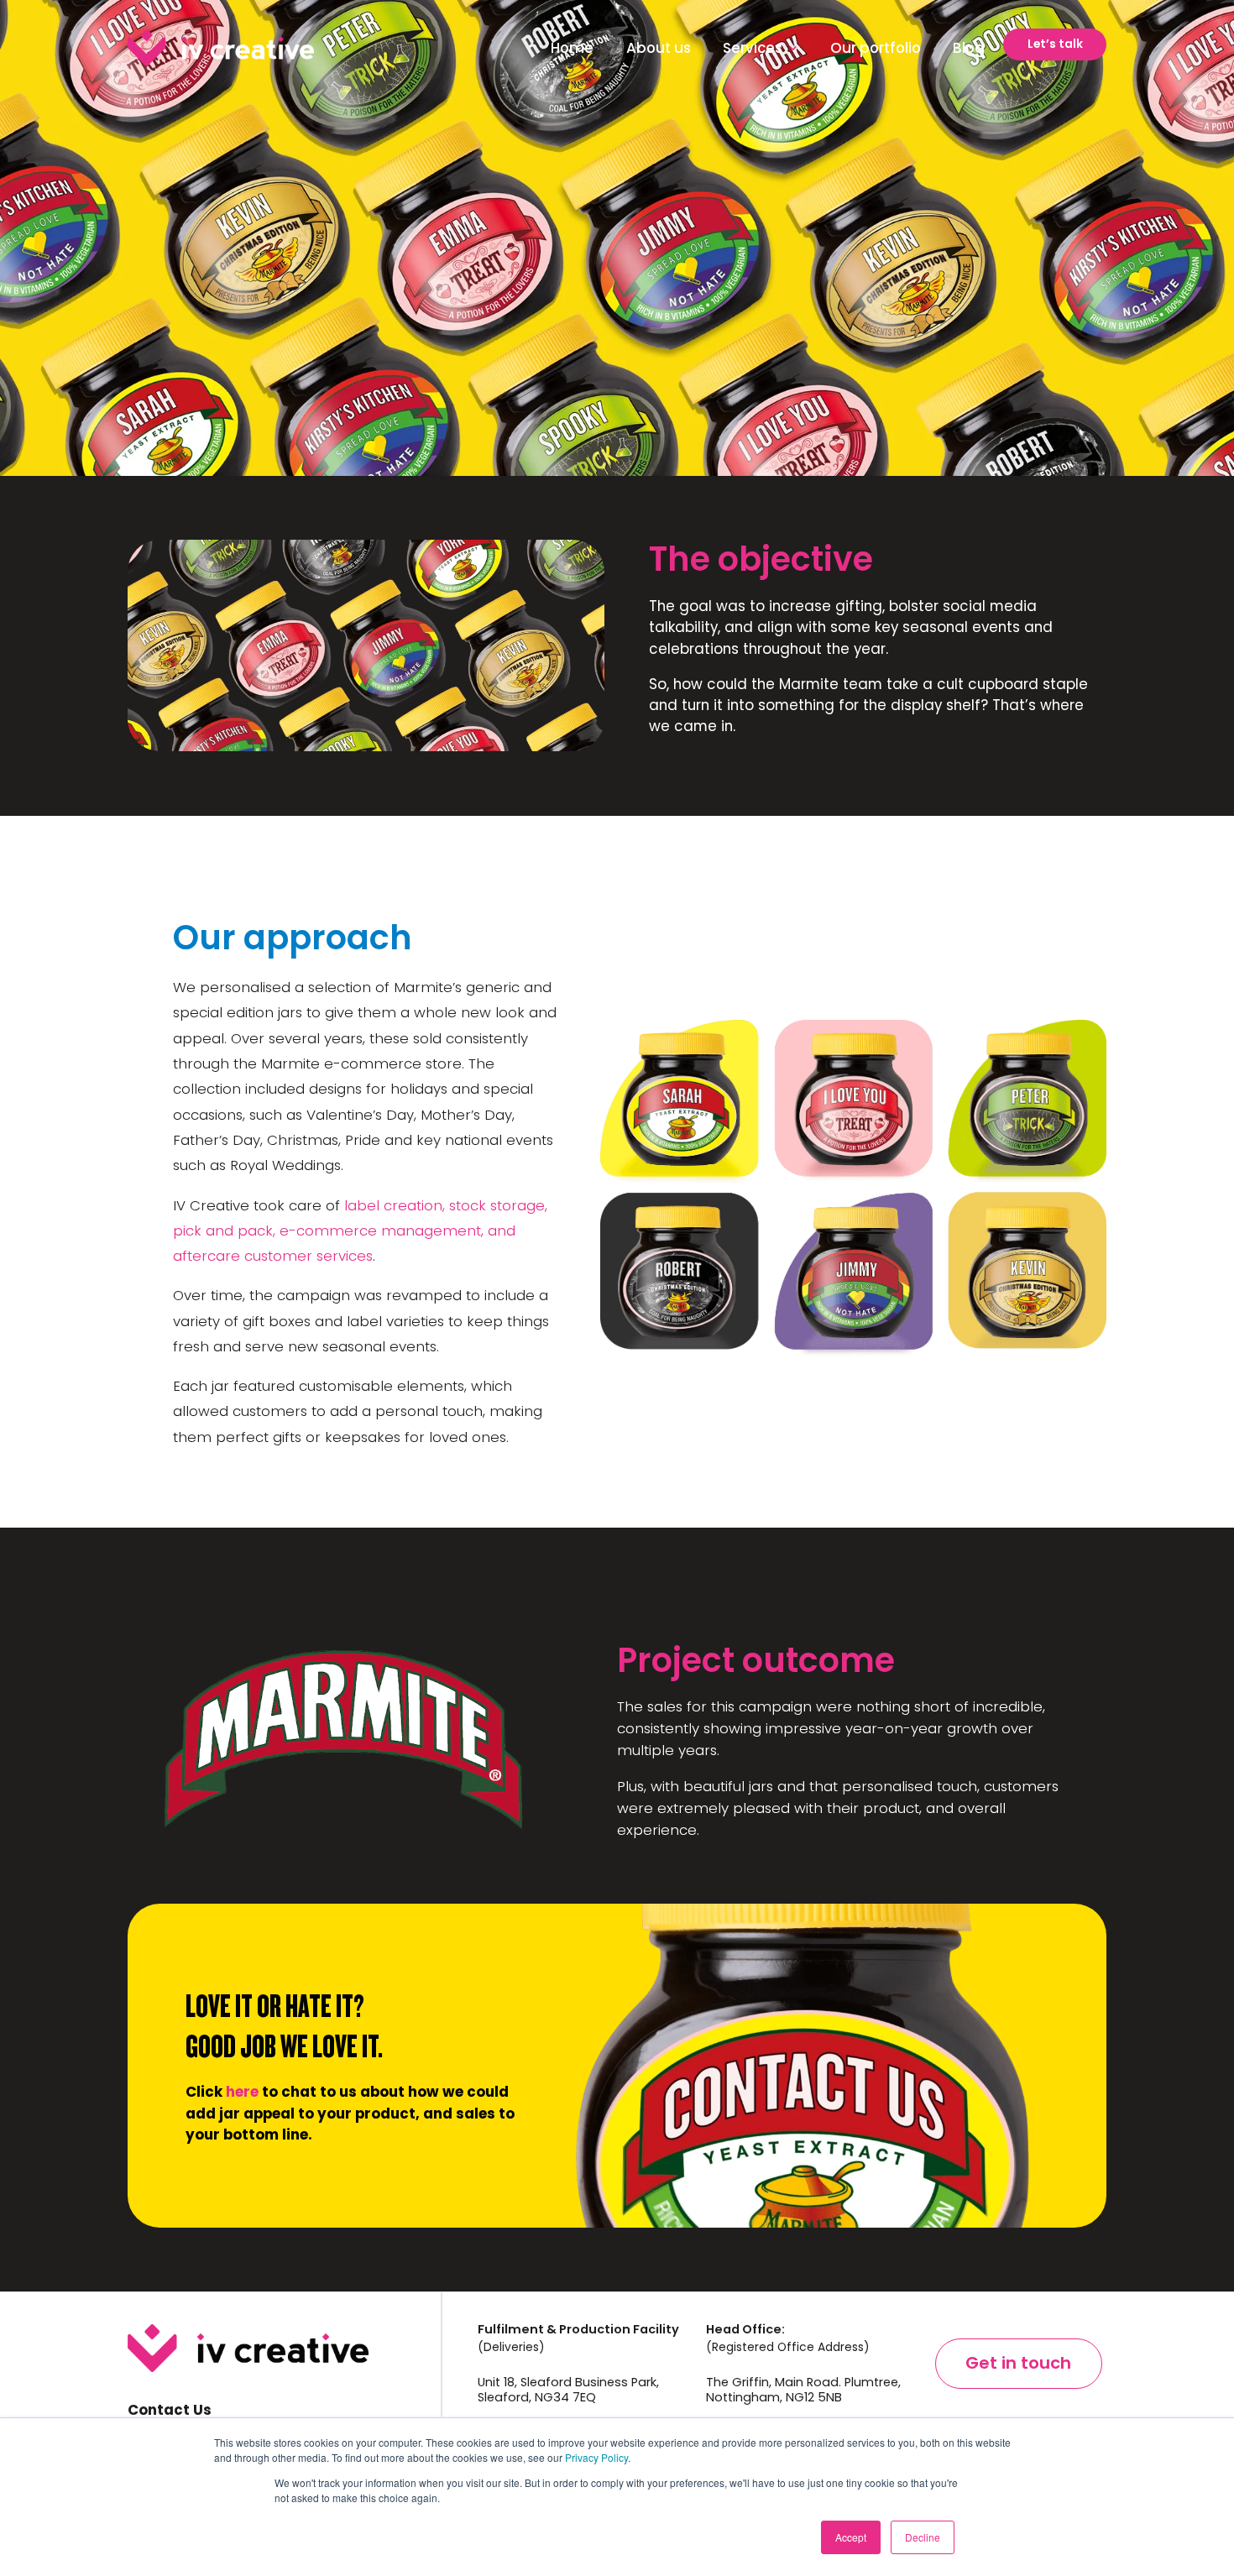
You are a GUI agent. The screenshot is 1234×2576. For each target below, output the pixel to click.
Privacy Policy (596, 2457)
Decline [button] (923, 2537)
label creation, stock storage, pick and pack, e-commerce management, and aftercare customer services (360, 1231)
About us (659, 48)
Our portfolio (876, 48)
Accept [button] (851, 2537)
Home (572, 48)
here (242, 2092)
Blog (969, 48)
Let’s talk (1055, 44)
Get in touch (1018, 2363)
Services (753, 48)
